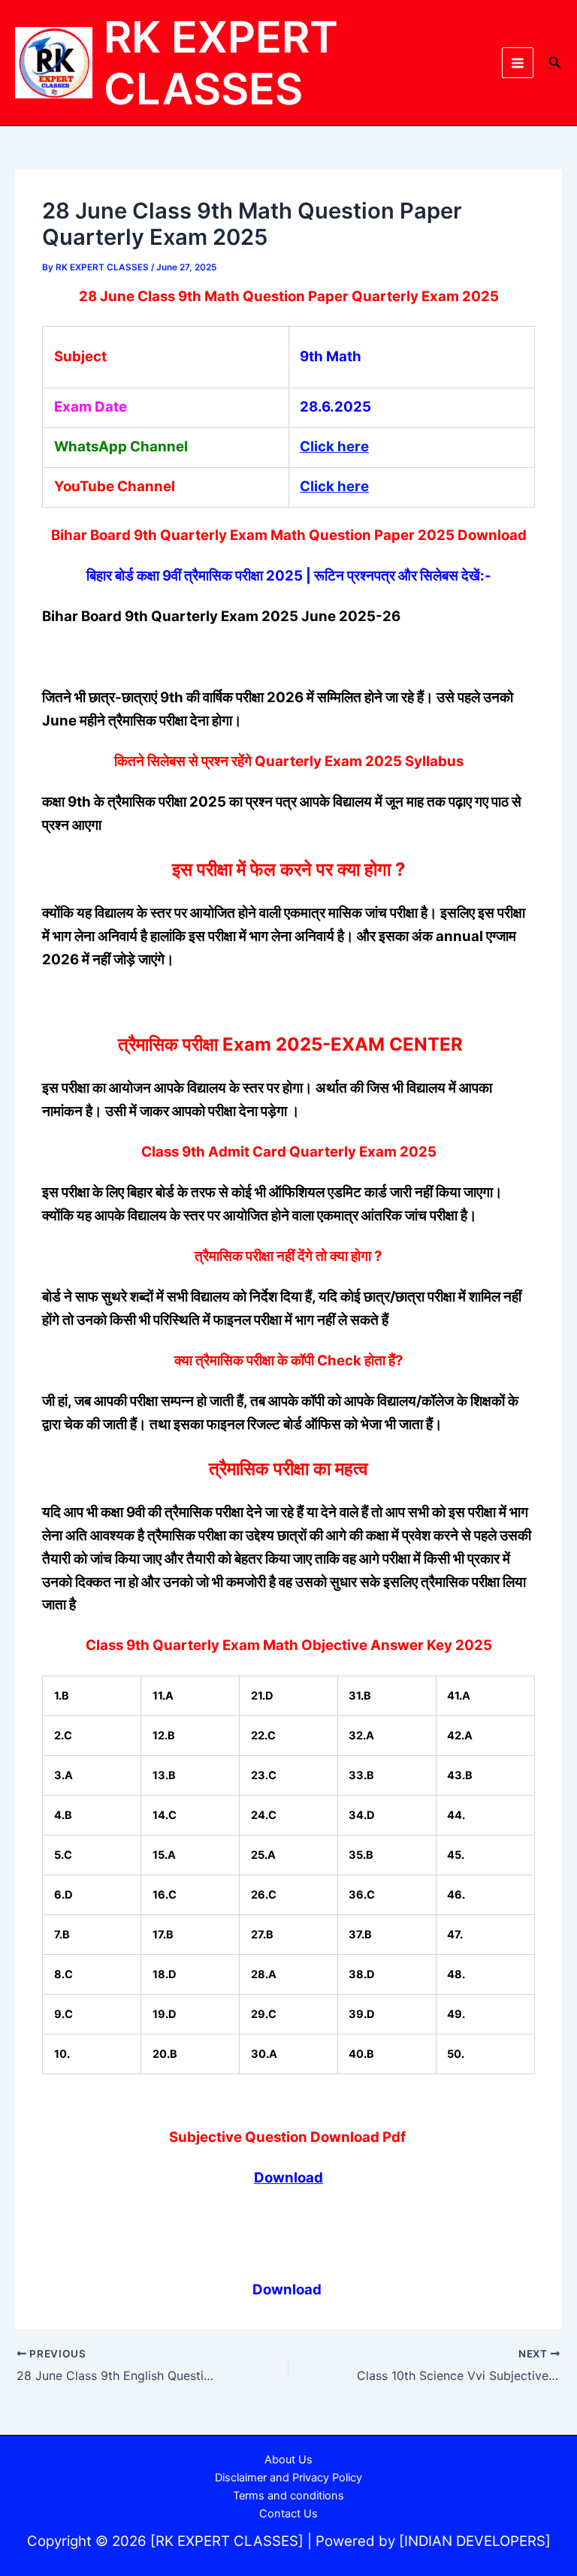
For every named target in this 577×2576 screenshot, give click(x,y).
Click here (334, 446)
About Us (288, 2460)
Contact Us (288, 2514)
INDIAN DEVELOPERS (475, 2541)
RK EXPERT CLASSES (221, 63)
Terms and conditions (288, 2496)
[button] (555, 63)
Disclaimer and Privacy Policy (288, 2478)
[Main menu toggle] (518, 63)
